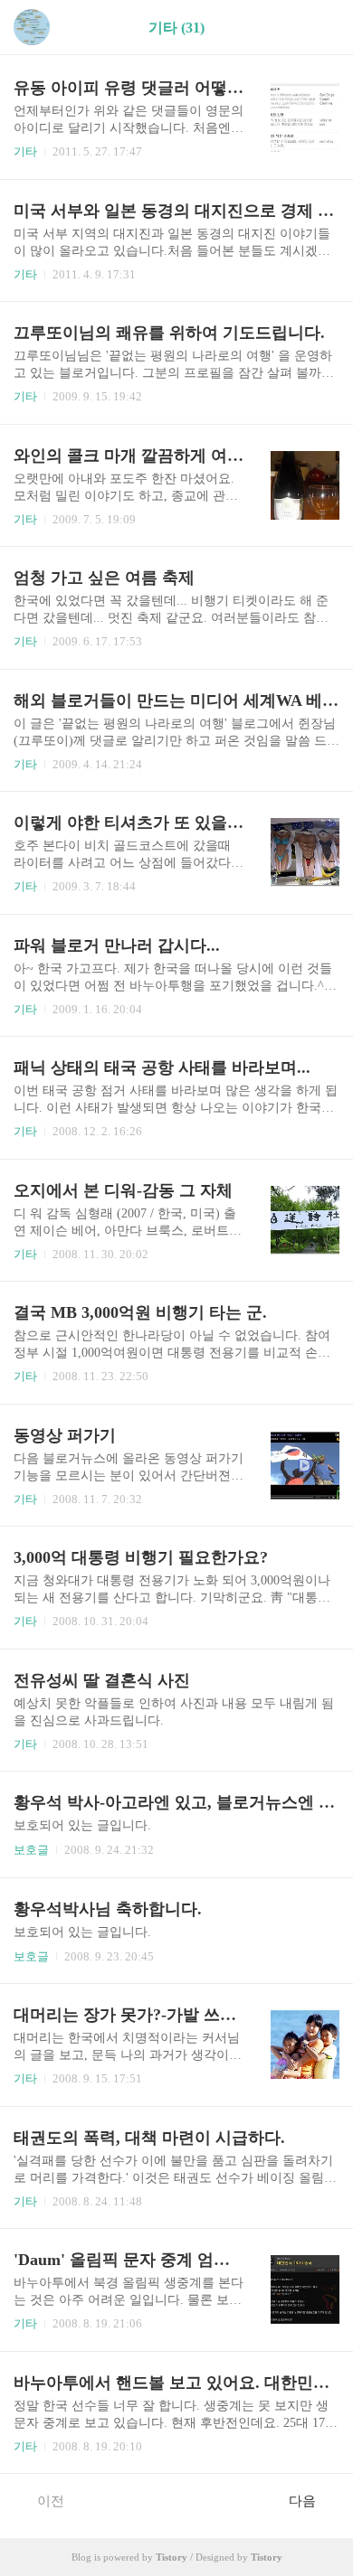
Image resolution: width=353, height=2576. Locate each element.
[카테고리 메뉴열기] (321, 28)
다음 (302, 2501)
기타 (25, 151)
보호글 (31, 1850)
